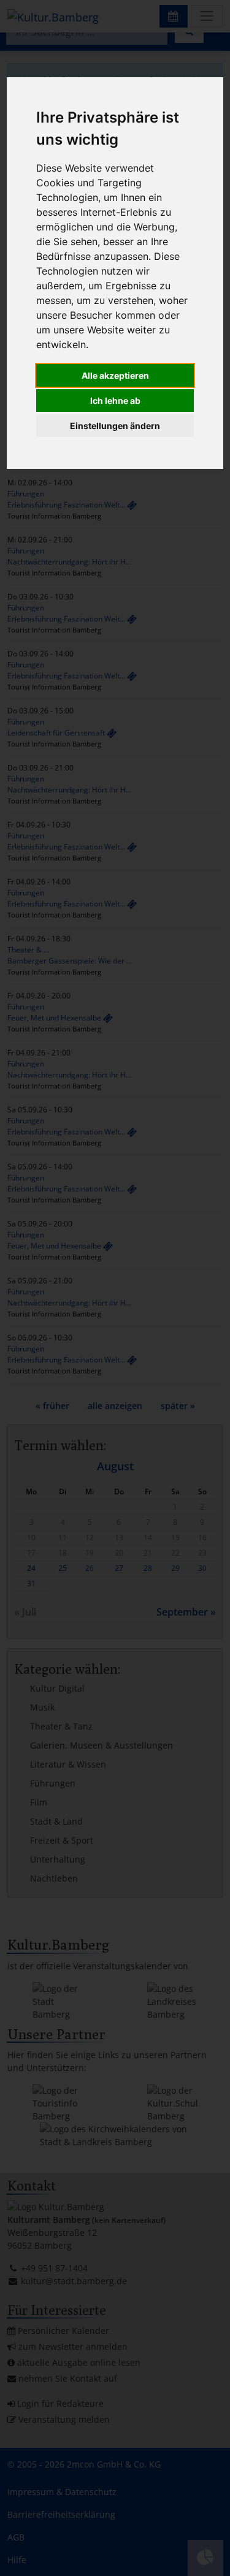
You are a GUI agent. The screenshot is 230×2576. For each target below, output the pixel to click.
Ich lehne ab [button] (115, 401)
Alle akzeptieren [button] (115, 375)
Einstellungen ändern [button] (115, 426)
